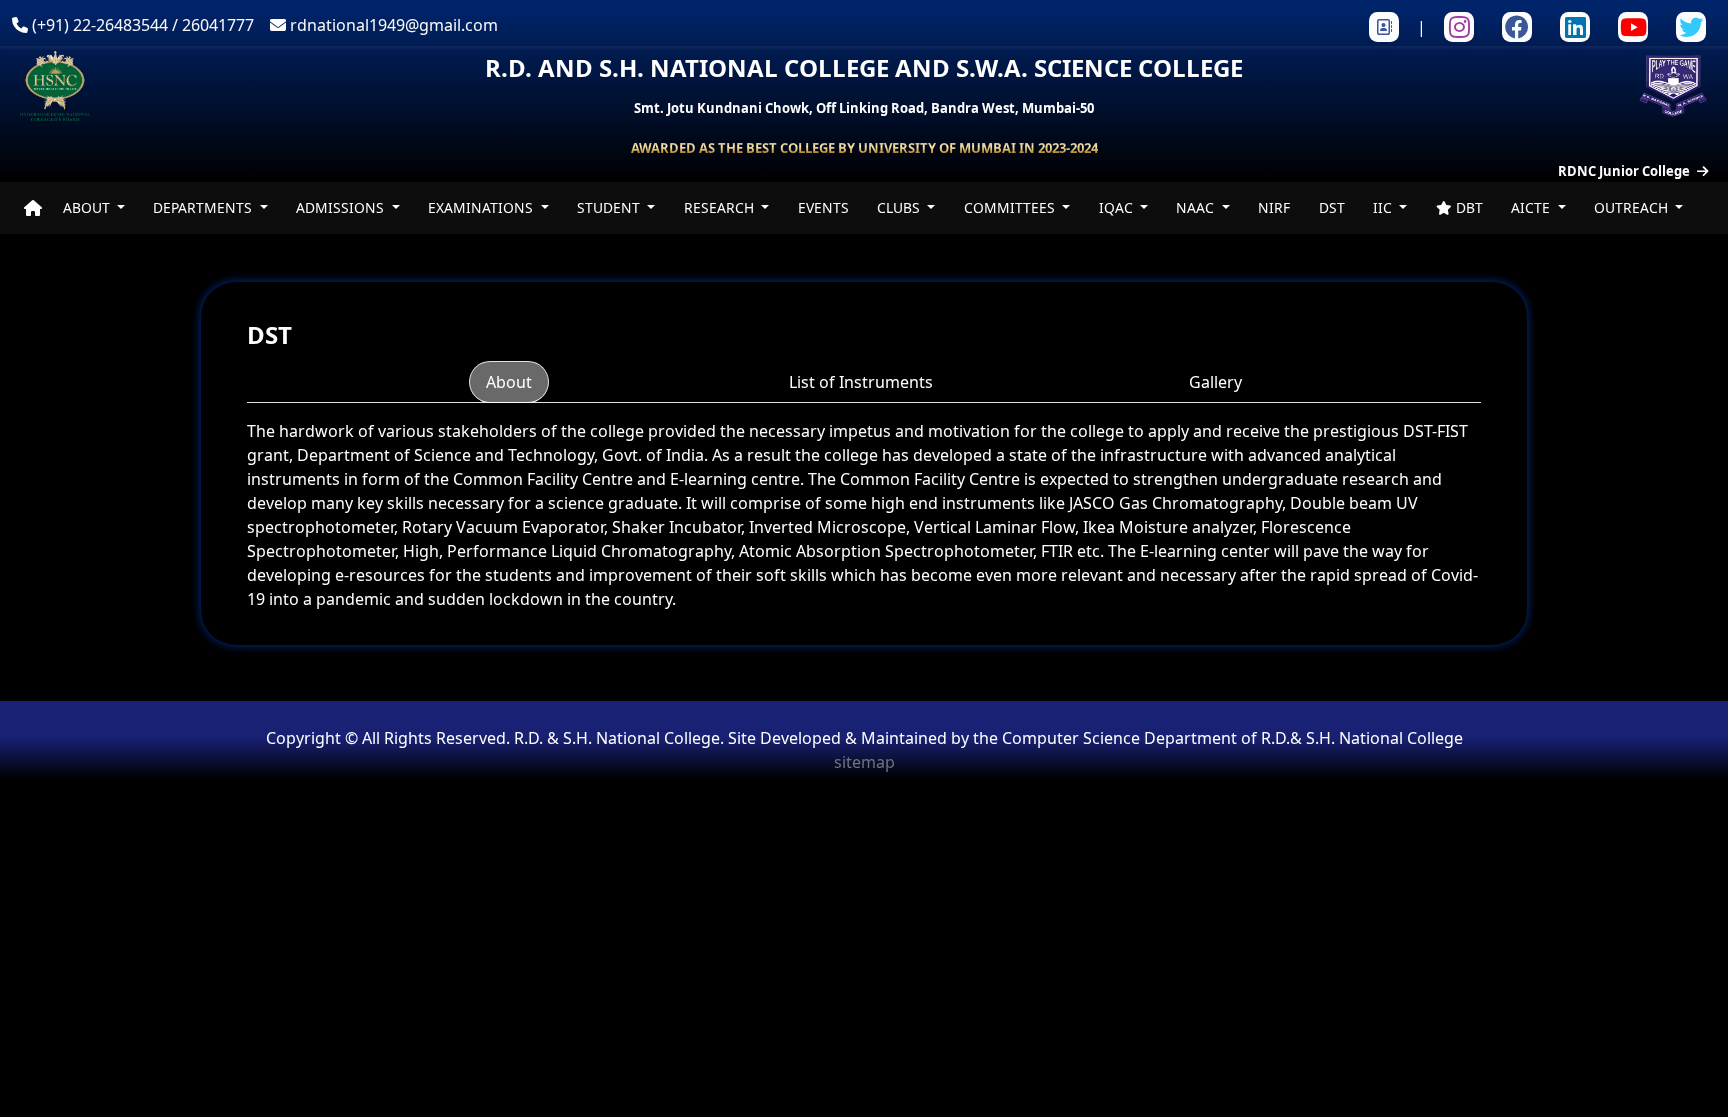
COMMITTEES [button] (1011, 207)
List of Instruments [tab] (861, 382)
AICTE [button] (1532, 207)
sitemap (864, 762)
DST (1332, 207)
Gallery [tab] (1215, 382)
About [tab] (509, 382)
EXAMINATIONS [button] (482, 207)
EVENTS (823, 207)
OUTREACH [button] (1633, 207)
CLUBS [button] (900, 207)
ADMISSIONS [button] (342, 207)
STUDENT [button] (610, 207)
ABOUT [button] (88, 207)
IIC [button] (1384, 207)
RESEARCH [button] (721, 207)
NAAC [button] (1197, 207)
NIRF (1274, 207)
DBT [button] (1467, 207)
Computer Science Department (1121, 738)
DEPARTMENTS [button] (204, 207)
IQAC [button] (1118, 207)
